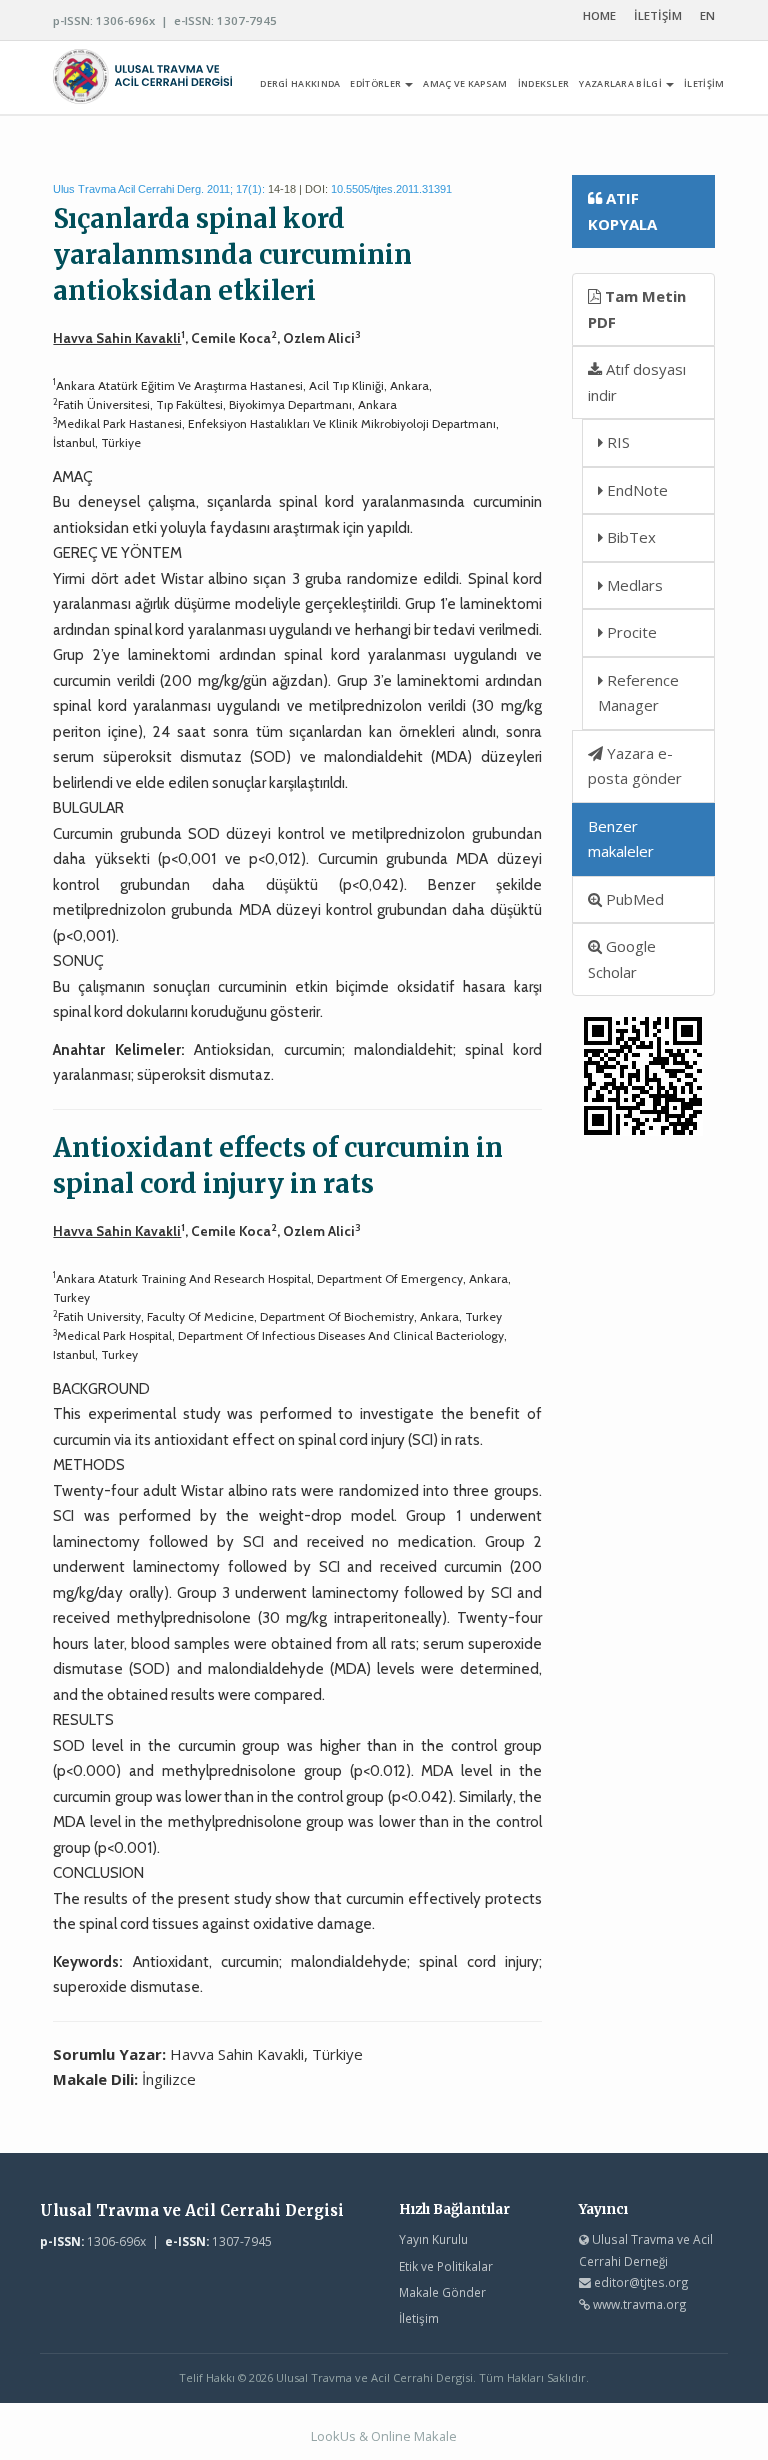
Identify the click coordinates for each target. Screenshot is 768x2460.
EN (707, 15)
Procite (630, 632)
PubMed (633, 899)
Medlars (633, 585)
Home (599, 15)
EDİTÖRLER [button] (376, 83)
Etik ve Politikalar (446, 2266)
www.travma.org (640, 2304)
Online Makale (414, 2436)
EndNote (635, 490)
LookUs (333, 2436)
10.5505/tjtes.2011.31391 (391, 189)
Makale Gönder (442, 2292)
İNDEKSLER (544, 83)
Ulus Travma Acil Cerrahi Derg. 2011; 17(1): (159, 189)
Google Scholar (622, 959)
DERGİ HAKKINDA (300, 83)
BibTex (629, 537)
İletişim (419, 2318)
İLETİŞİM (658, 15)
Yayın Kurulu (433, 2239)
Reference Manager (638, 693)
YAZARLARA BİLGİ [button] (621, 83)
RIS (616, 442)
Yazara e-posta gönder (635, 766)
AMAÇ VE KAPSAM (465, 83)
